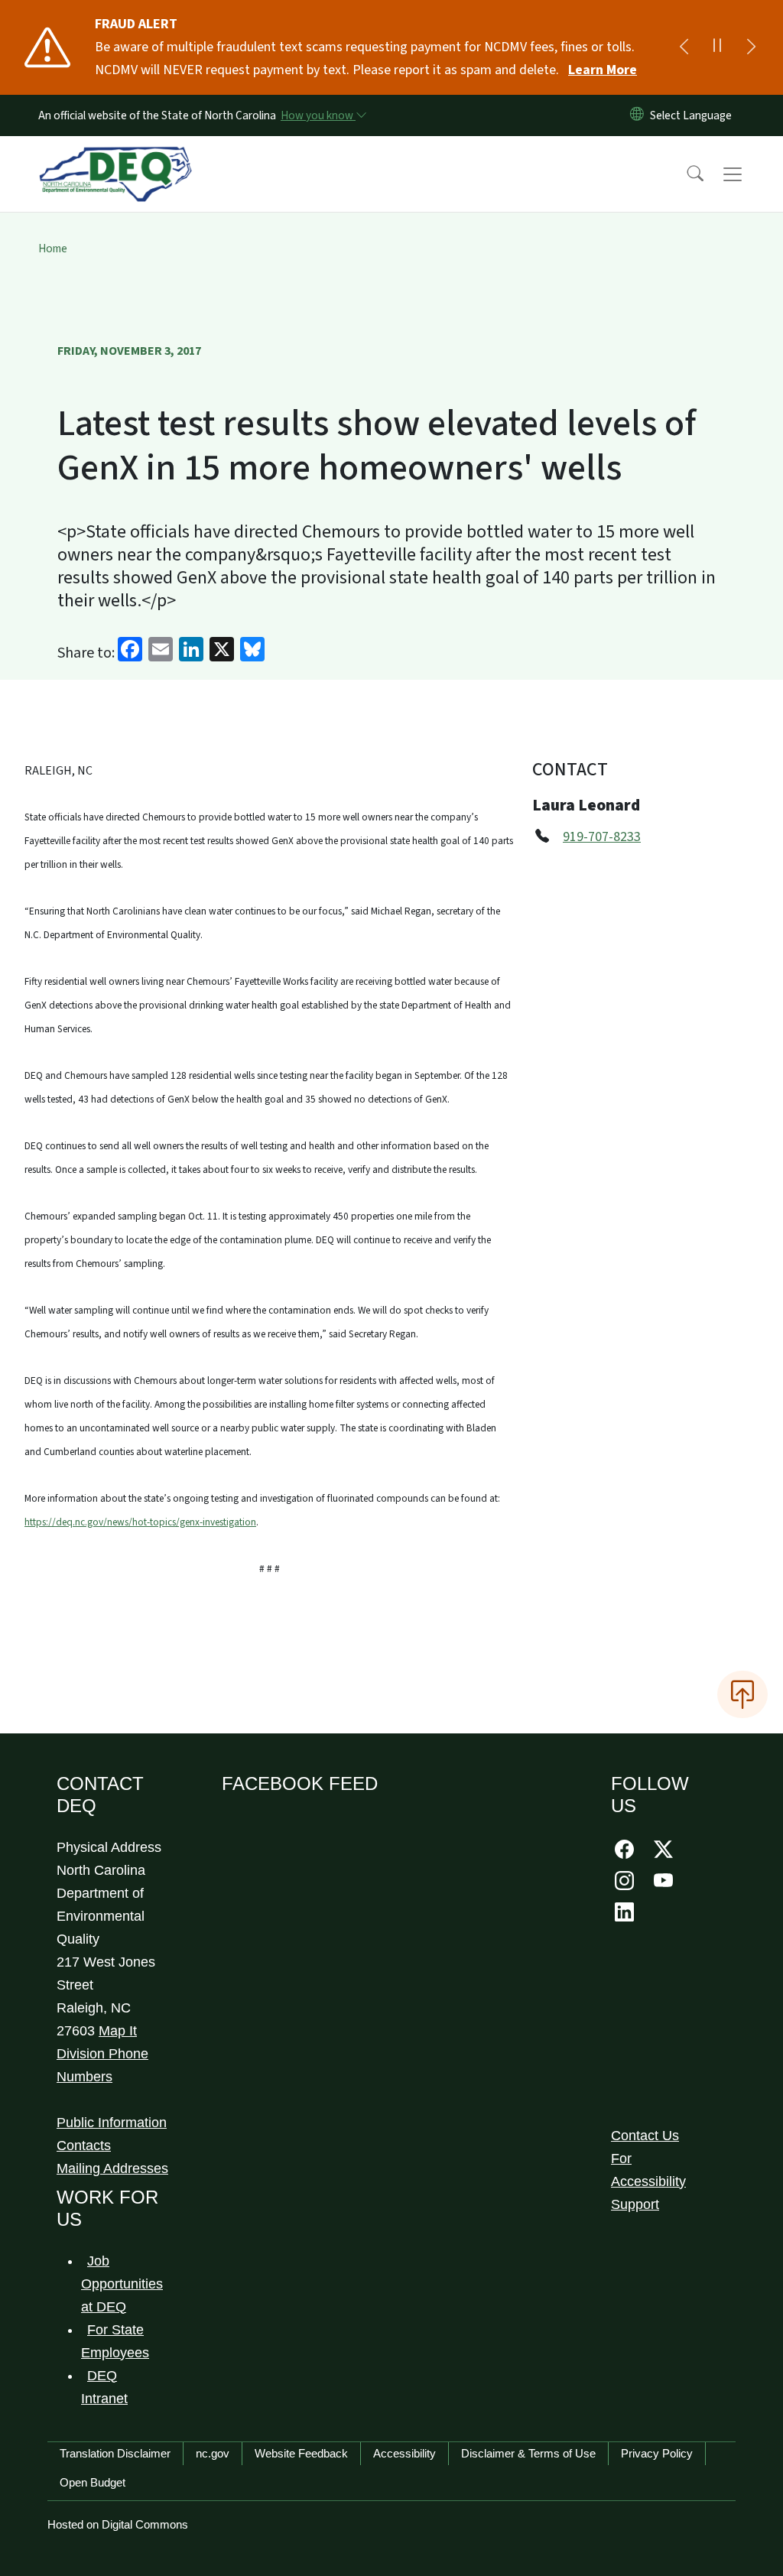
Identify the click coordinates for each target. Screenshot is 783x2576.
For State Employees (115, 2341)
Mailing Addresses (112, 2168)
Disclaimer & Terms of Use (528, 2453)
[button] (685, 174)
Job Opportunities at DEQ (122, 2284)
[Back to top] (742, 1694)
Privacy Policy (657, 2453)
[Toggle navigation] (747, 174)
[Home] (115, 157)
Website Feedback (301, 2453)
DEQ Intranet (104, 2387)
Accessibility (404, 2453)
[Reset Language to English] (637, 115)
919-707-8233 (602, 837)
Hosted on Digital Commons (118, 2524)
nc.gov (213, 2453)
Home (53, 249)
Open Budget (93, 2482)
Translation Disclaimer (115, 2453)
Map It (118, 2031)
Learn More (603, 70)
